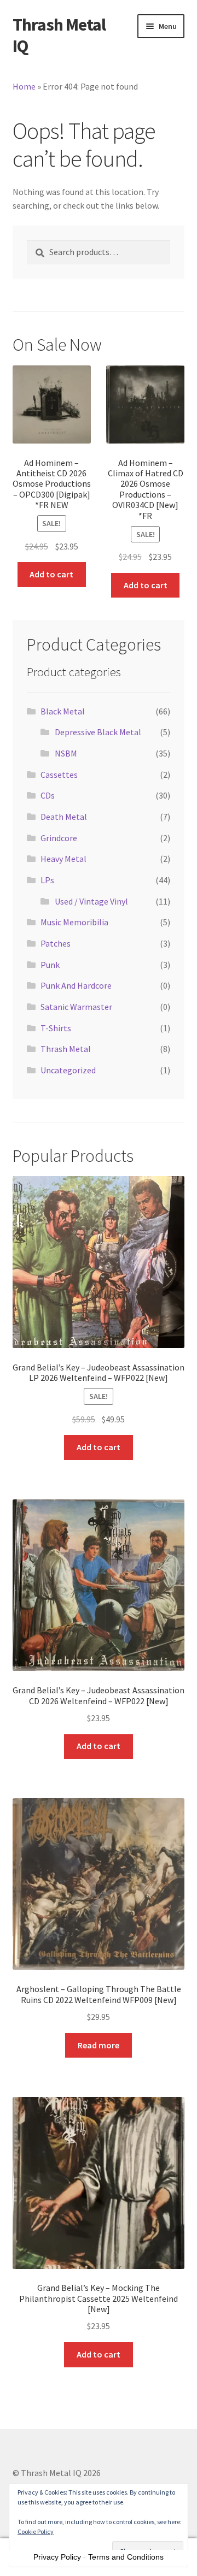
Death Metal (64, 817)
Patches (56, 943)
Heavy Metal (63, 859)
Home (24, 86)
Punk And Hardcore (76, 985)
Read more (99, 2045)
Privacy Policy (57, 2557)
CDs (48, 795)
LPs (47, 880)
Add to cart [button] (51, 574)
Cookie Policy (36, 2531)
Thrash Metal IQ (59, 35)
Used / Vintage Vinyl (91, 901)
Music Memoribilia (74, 922)
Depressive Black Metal (98, 732)
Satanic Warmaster (76, 1007)
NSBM (66, 753)
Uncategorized (68, 1070)
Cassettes (59, 775)
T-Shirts (56, 1028)
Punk (50, 965)
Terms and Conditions (126, 2557)
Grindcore (59, 838)
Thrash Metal (66, 1049)
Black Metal (63, 711)
